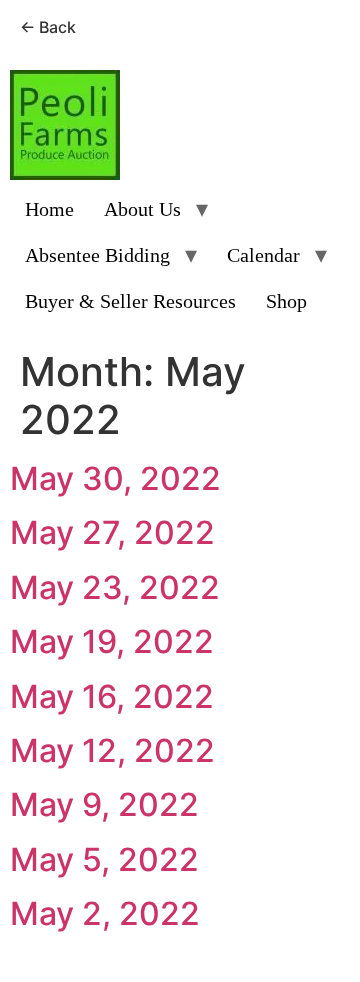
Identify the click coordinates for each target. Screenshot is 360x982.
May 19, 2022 (112, 641)
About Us (142, 209)
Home (49, 209)
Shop (286, 301)
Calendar (263, 255)
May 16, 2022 (112, 696)
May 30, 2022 (115, 478)
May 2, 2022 (105, 913)
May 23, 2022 (115, 587)
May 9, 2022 (104, 804)
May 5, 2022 (104, 859)
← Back (48, 27)
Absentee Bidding (97, 255)
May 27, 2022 (112, 532)
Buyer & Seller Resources (130, 301)
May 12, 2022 (112, 750)
